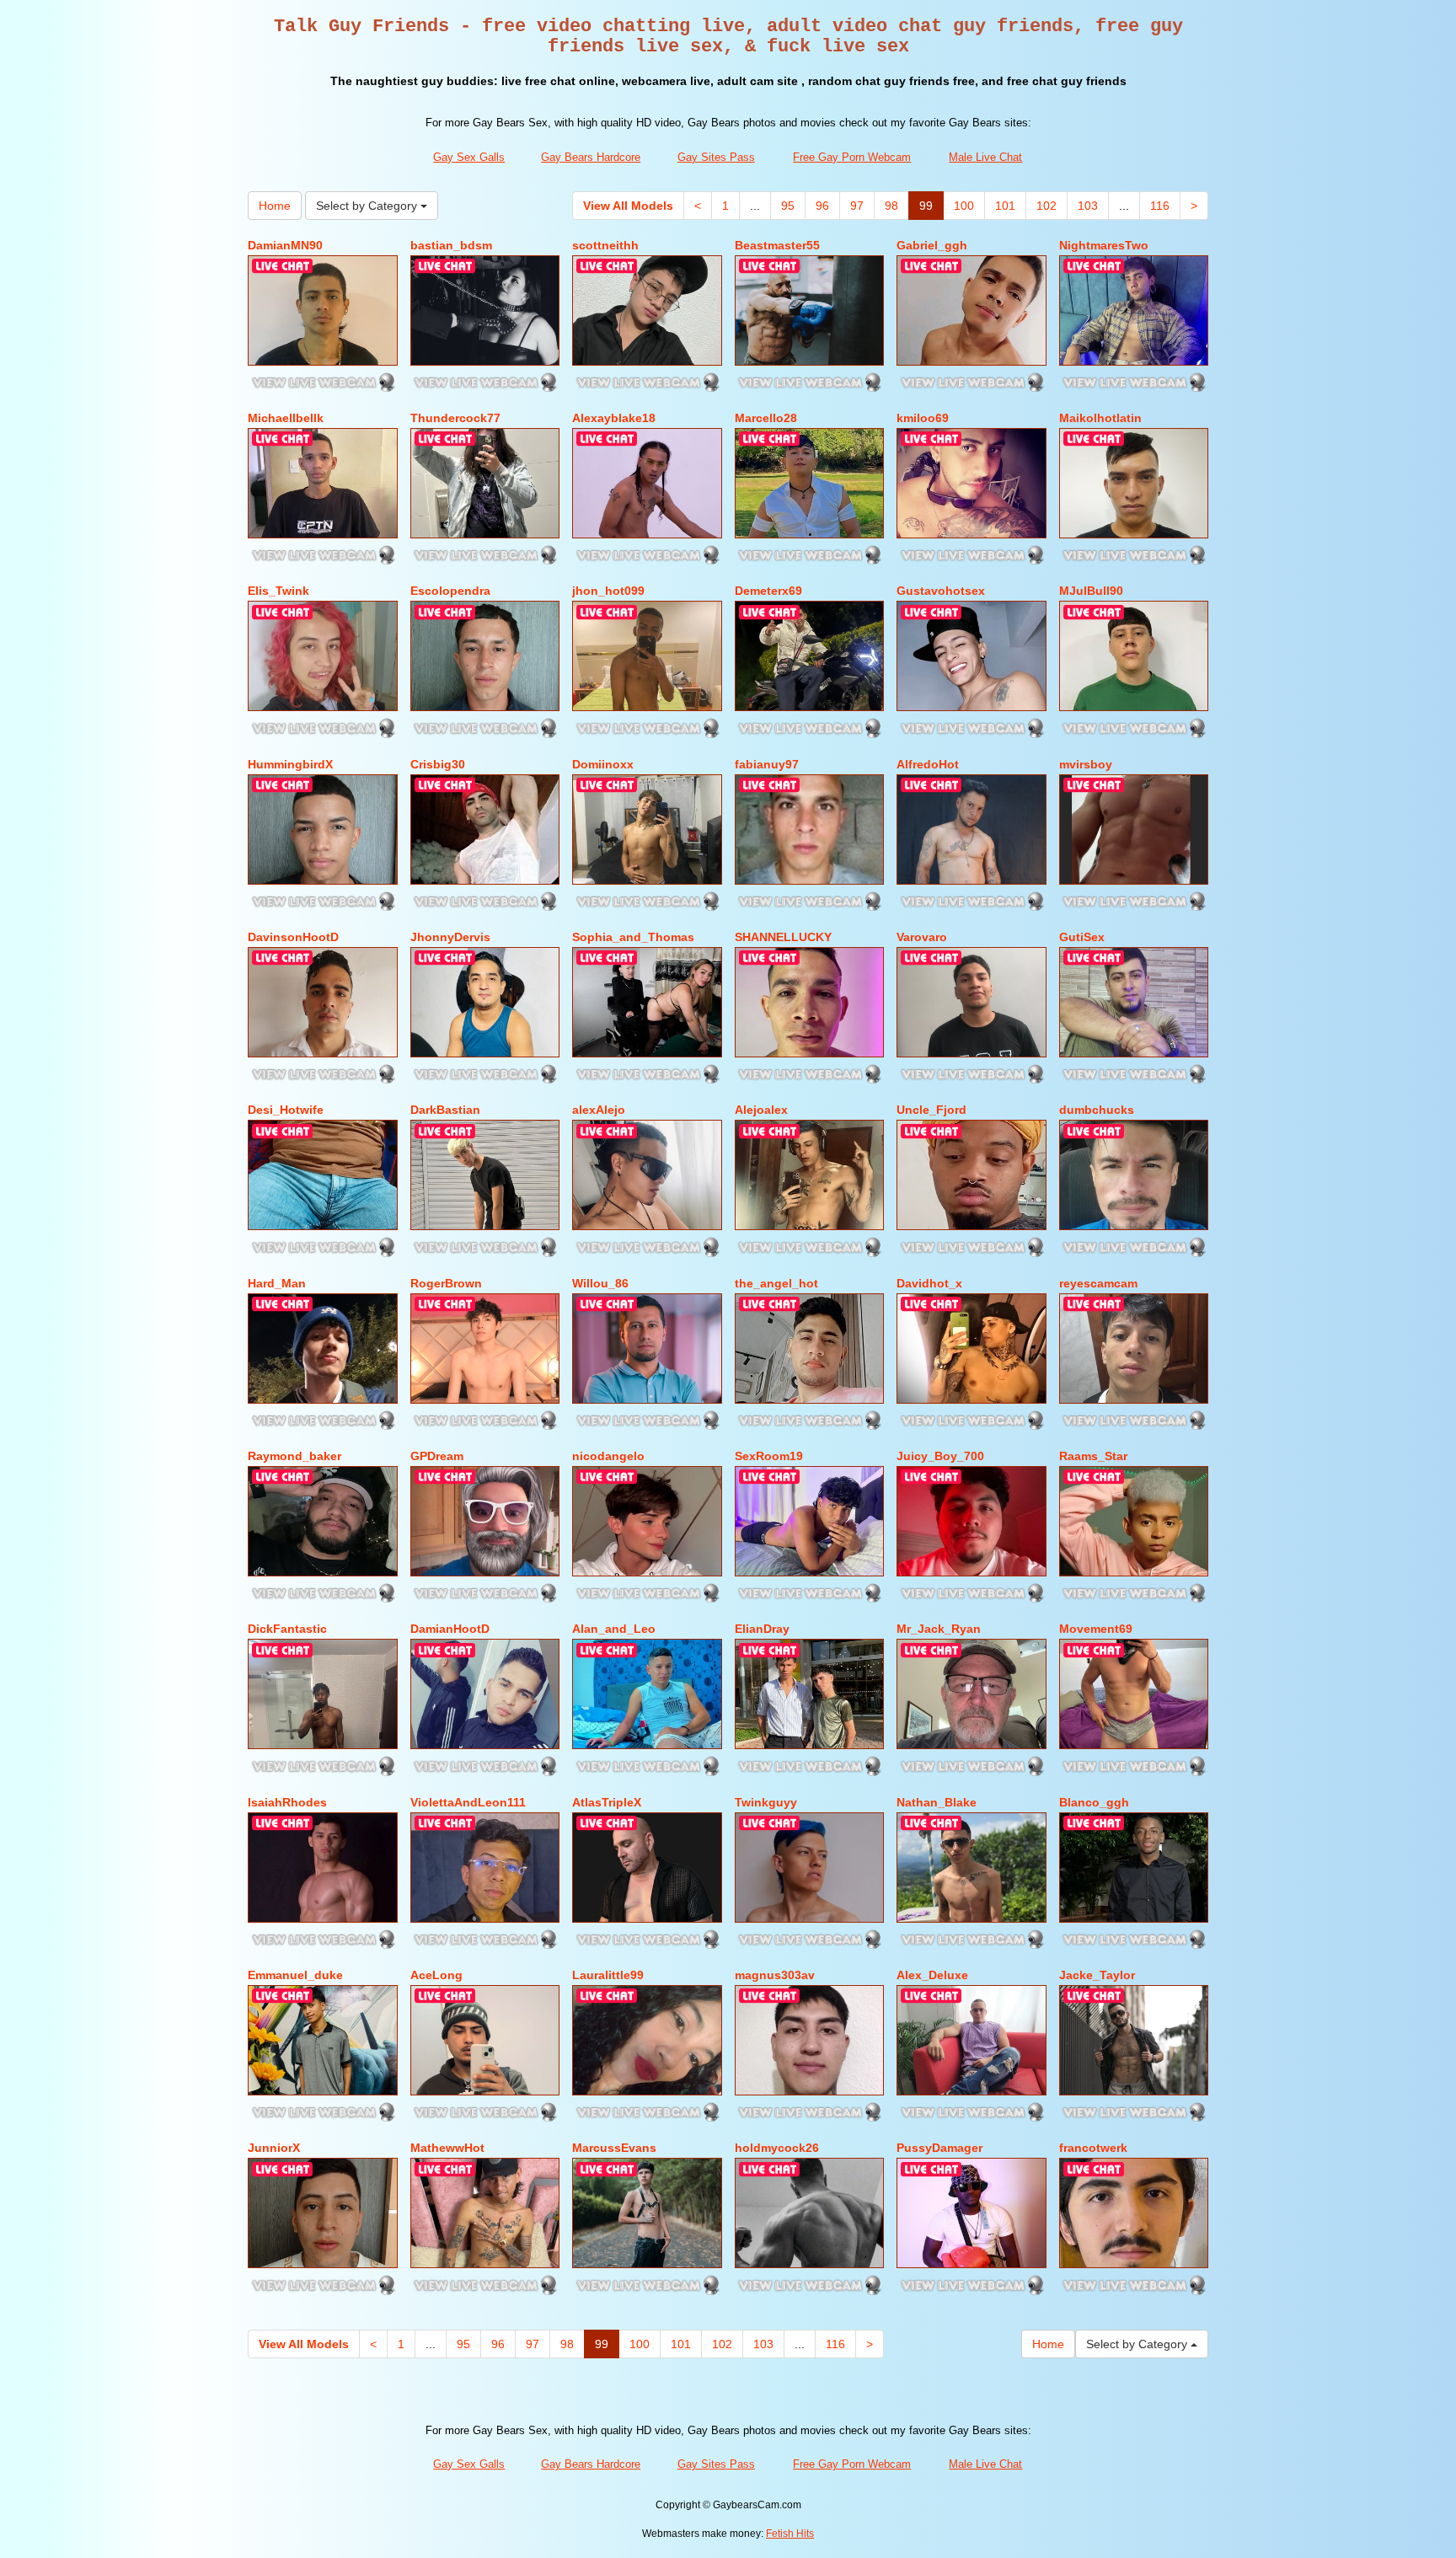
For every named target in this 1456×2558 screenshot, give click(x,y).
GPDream (437, 1456)
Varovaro (922, 937)
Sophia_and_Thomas (633, 937)
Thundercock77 (455, 418)
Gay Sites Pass (716, 157)
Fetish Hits (790, 2534)
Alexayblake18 (614, 418)
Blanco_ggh (1094, 1802)
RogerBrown (446, 1283)
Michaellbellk (286, 418)
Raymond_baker (294, 1456)
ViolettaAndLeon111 (468, 1802)
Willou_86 (600, 1283)
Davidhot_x (929, 1283)
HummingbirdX (290, 764)
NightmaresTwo (1104, 245)
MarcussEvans (614, 2148)
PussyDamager (939, 2148)
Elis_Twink (278, 591)
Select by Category (368, 206)
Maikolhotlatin (1100, 418)
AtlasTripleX (607, 1802)
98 (891, 206)
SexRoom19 (769, 1456)
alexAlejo (599, 1110)
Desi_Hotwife (286, 1110)
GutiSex (1082, 937)
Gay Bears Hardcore (591, 157)
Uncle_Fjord (931, 1110)
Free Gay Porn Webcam (852, 157)
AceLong (436, 1975)
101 (1005, 206)
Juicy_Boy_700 (940, 1456)
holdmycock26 (777, 2148)
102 (1046, 206)
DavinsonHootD (293, 937)
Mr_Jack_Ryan (939, 1629)
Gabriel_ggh (932, 245)
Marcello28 (766, 418)
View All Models (628, 206)
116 (1160, 206)
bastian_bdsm (451, 245)
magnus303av (775, 1975)
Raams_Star (1093, 1456)
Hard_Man (277, 1283)
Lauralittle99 (608, 1975)
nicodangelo (608, 1456)
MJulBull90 (1091, 591)
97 (857, 206)
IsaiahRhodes (287, 1802)
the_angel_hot (776, 1283)
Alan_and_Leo (614, 1629)
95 (788, 206)
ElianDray (762, 1629)
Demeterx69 (768, 591)
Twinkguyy (766, 1802)
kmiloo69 (923, 418)
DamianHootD (450, 1629)
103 (1088, 206)
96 (822, 206)
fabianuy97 (767, 764)
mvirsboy (1086, 764)
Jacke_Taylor (1097, 1975)
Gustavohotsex (941, 591)
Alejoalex (761, 1110)
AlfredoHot (928, 764)
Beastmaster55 (777, 245)
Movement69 (1096, 1629)
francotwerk (1093, 2148)
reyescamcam (1098, 1283)
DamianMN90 (285, 245)
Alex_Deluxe (932, 1975)
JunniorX (274, 2148)
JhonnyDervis (450, 937)
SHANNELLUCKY (783, 937)
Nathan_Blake (937, 1802)
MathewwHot (447, 2148)
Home (275, 206)
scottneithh (605, 245)
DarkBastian (445, 1110)
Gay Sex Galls (469, 157)
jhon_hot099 (608, 591)
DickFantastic (287, 1629)
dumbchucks (1097, 1110)
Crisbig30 (438, 764)
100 (964, 206)
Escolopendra (450, 591)
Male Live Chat (985, 157)
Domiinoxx (603, 764)
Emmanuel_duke (295, 1975)
